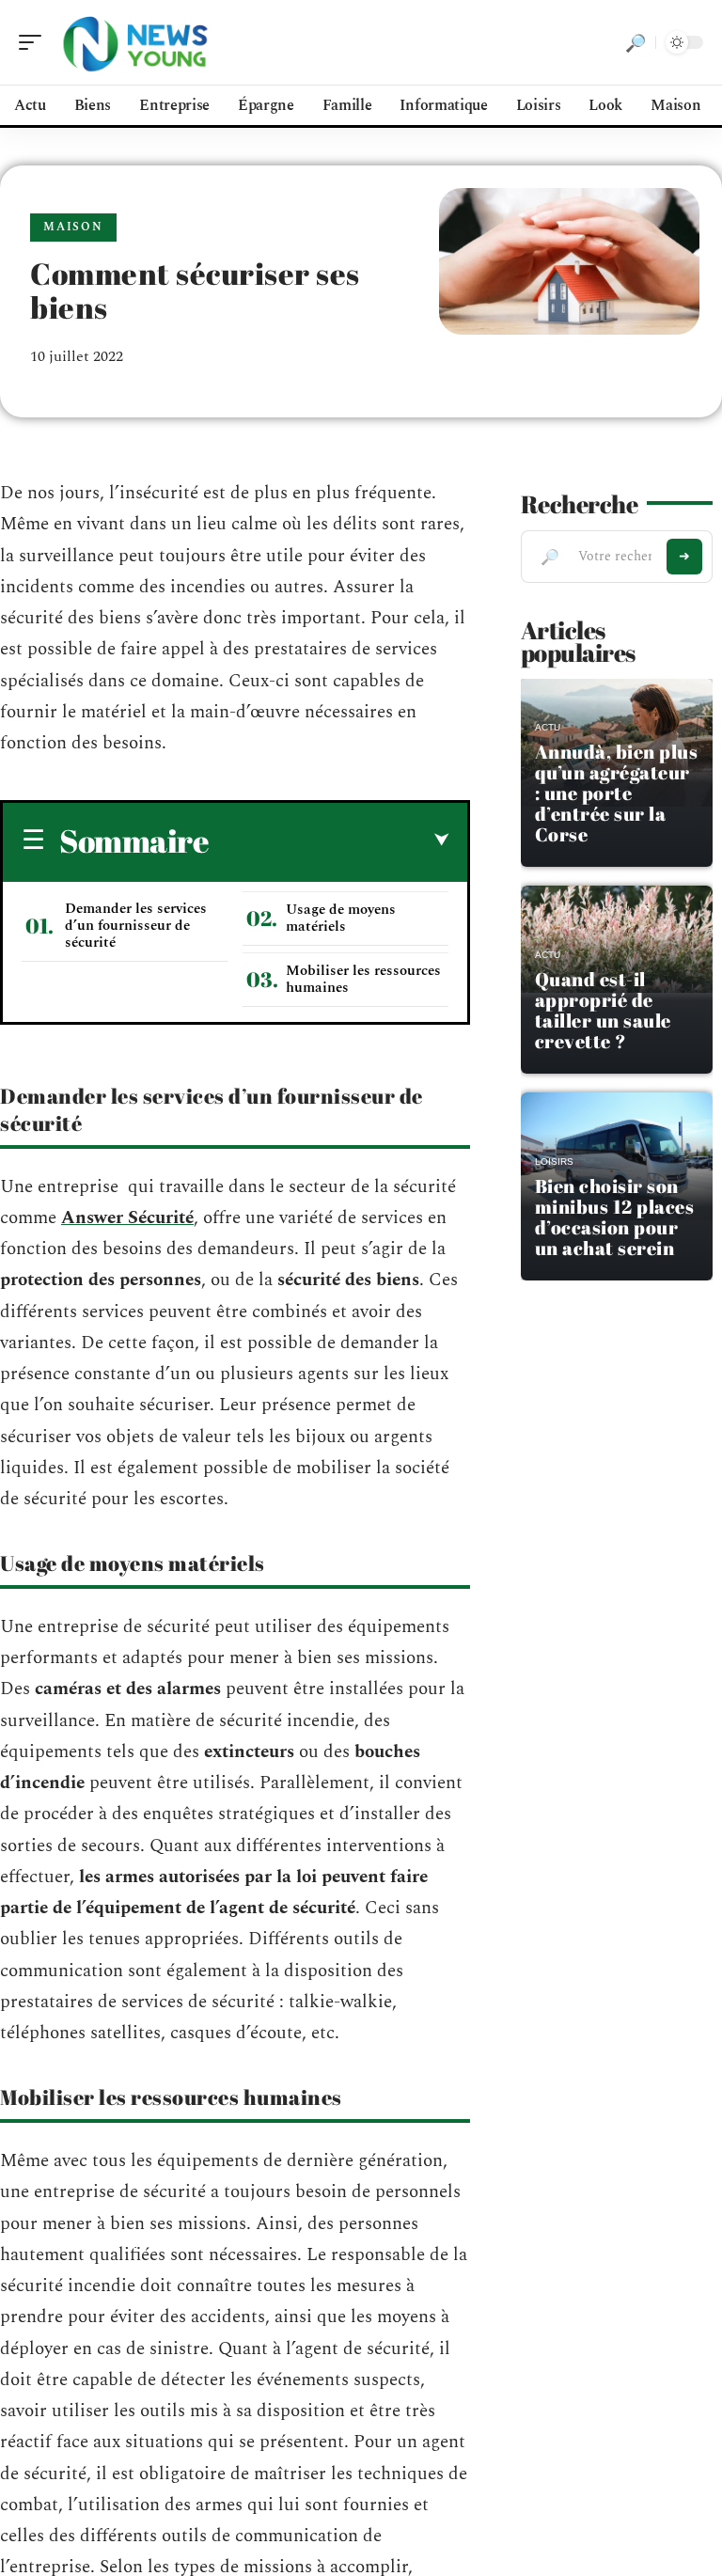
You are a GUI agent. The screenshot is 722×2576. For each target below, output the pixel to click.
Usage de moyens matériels (341, 918)
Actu (548, 727)
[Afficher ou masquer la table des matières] (329, 840)
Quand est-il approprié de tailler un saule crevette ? (603, 1010)
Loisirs (554, 1162)
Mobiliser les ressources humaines (363, 979)
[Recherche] (636, 42)
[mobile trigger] (35, 42)
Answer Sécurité (127, 1218)
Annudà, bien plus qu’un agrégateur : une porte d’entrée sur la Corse (617, 793)
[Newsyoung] (135, 42)
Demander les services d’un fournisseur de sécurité (136, 926)
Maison (73, 227)
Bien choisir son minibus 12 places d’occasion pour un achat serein (615, 1217)
